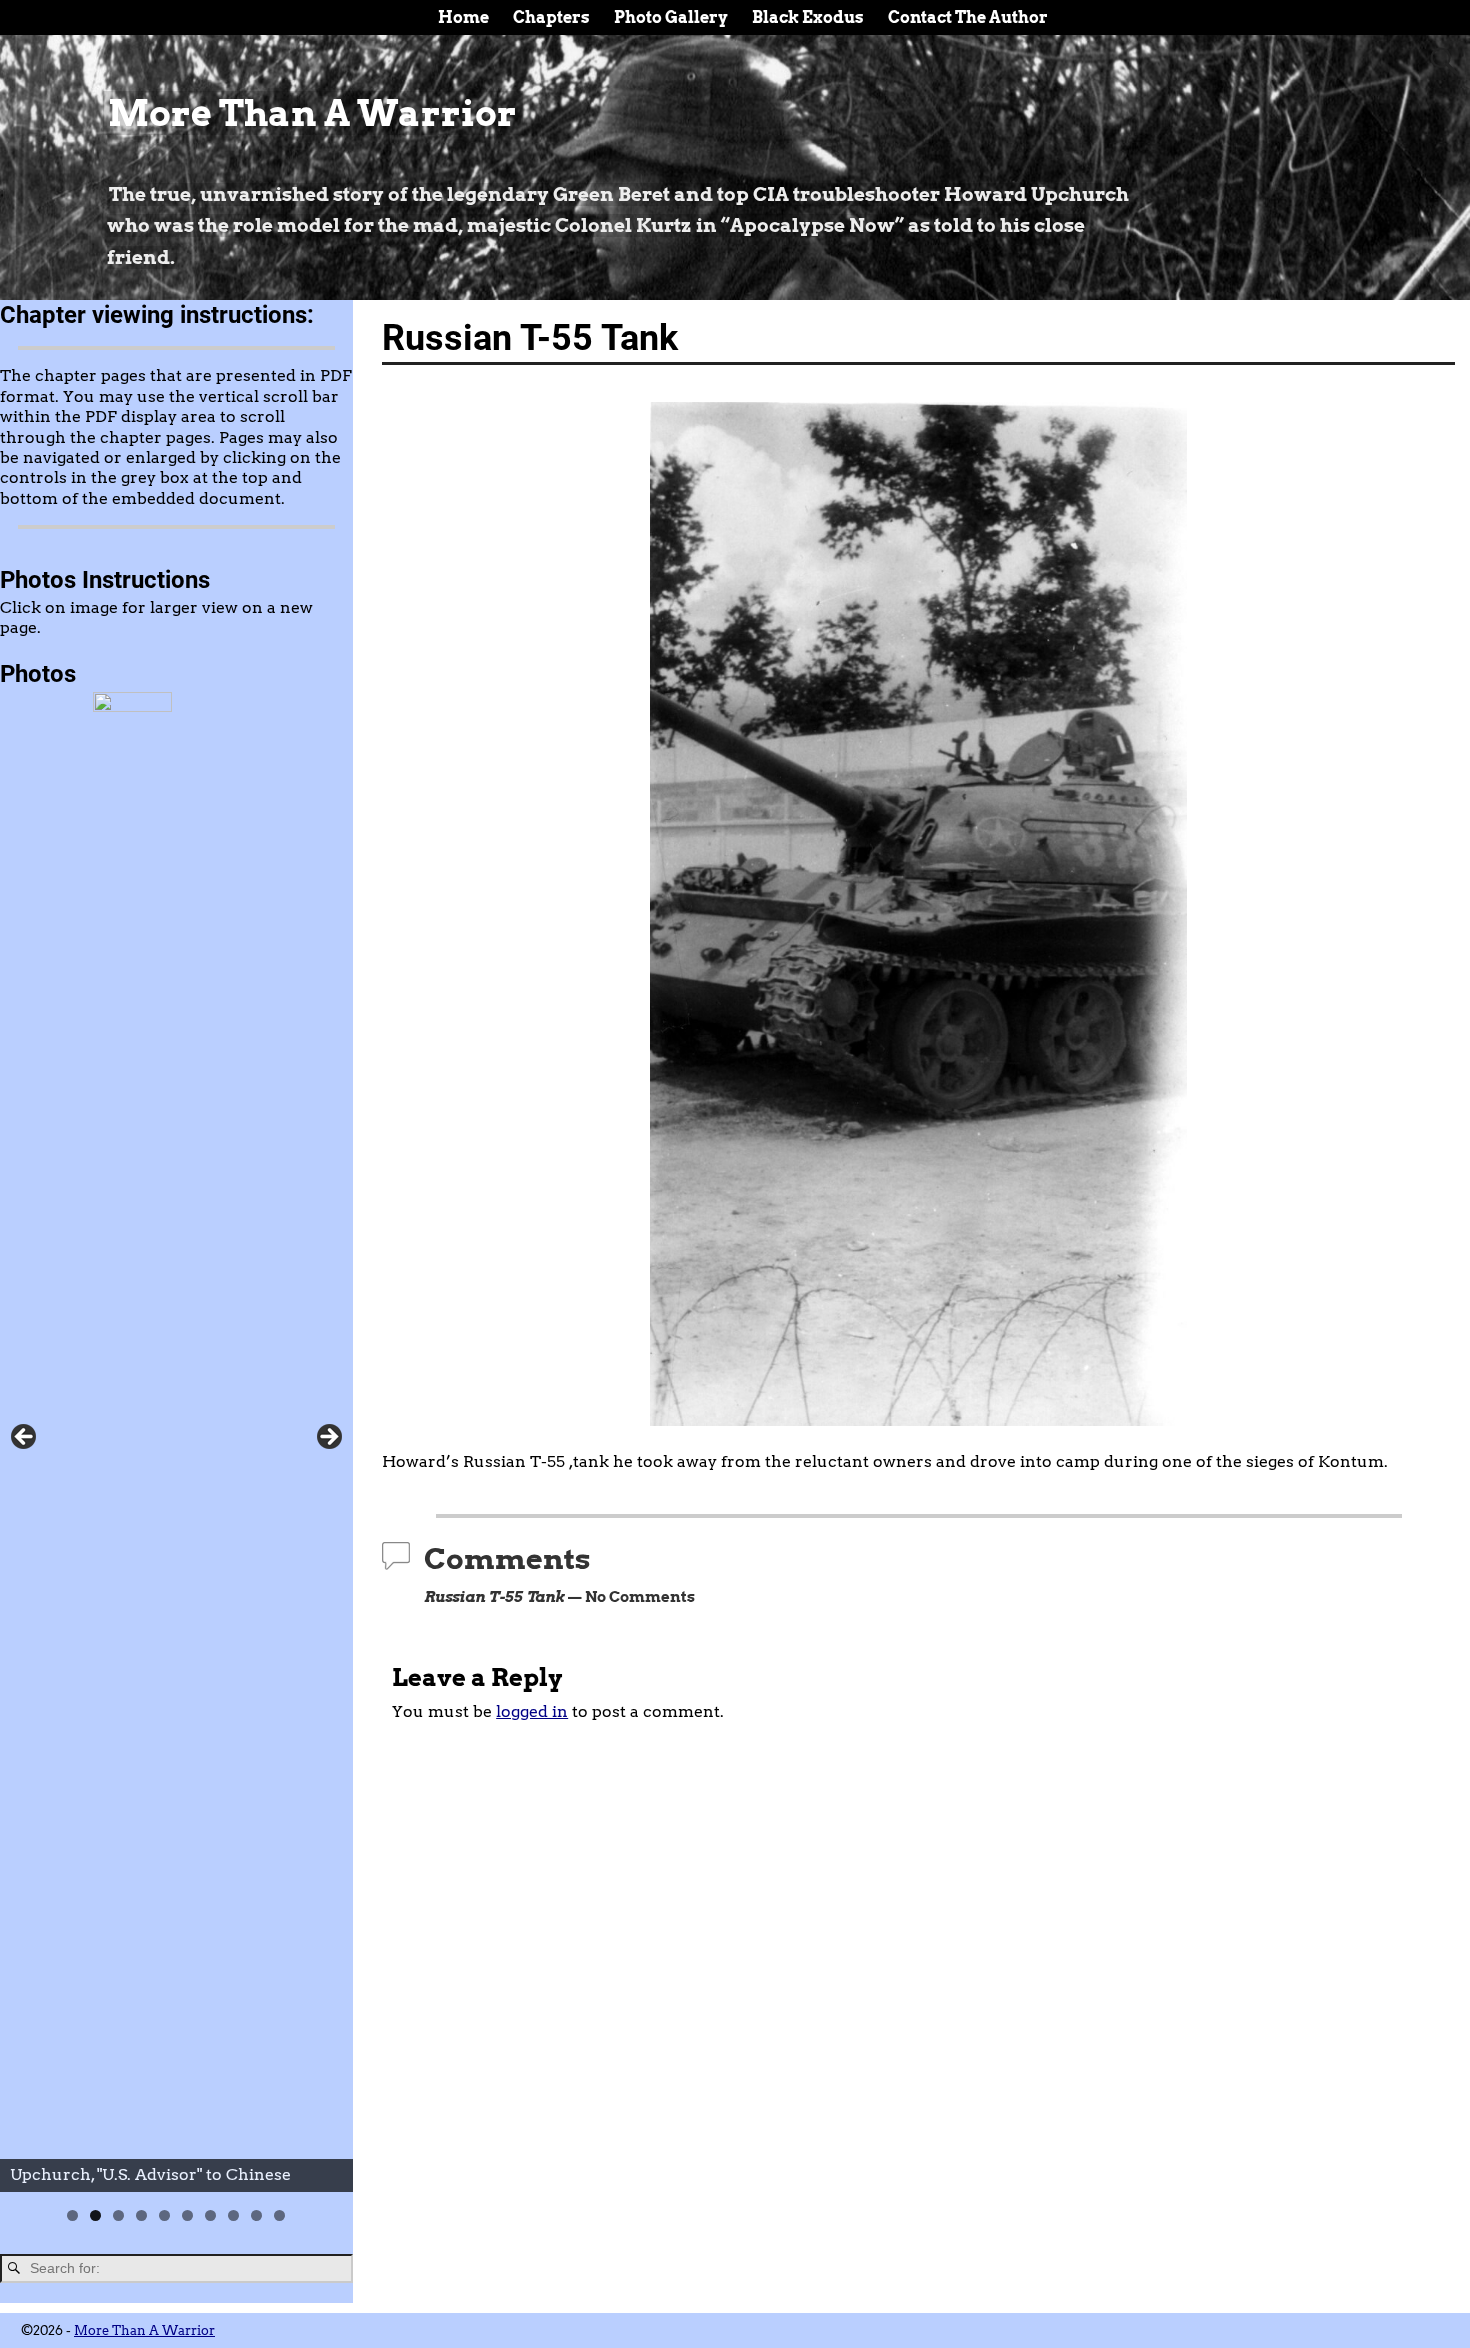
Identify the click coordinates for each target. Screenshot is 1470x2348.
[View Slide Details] (176, 1442)
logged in (532, 1711)
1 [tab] (72, 2215)
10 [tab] (280, 2215)
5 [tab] (164, 2215)
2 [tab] (95, 2215)
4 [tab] (141, 2215)
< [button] (25, 1438)
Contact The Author (968, 17)
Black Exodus (808, 17)
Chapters (551, 17)
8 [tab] (233, 2215)
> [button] (328, 1438)
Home (463, 17)
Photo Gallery (671, 17)
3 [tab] (118, 2215)
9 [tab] (256, 2215)
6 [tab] (187, 2215)
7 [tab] (210, 2215)
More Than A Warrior (312, 113)
